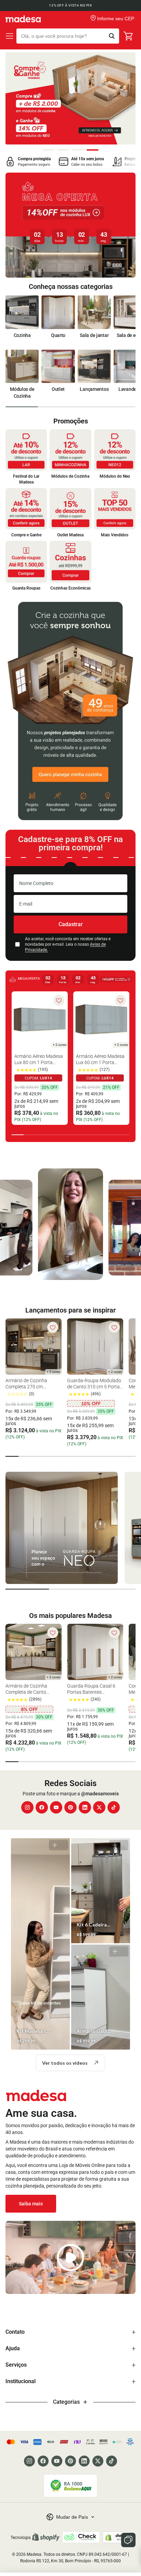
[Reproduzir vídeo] (70, 2257)
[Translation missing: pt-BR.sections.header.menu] (10, 36)
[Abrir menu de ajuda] (128, 2540)
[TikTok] (114, 1807)
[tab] (48, 150)
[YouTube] (56, 1807)
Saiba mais (31, 2204)
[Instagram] (27, 1807)
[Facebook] (42, 1807)
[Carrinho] (129, 36)
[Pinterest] (70, 1807)
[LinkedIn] (85, 1807)
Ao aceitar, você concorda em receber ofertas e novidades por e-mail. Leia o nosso (68, 944)
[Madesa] (23, 19)
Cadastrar (71, 924)
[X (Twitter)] (99, 1807)
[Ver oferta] (70, 225)
